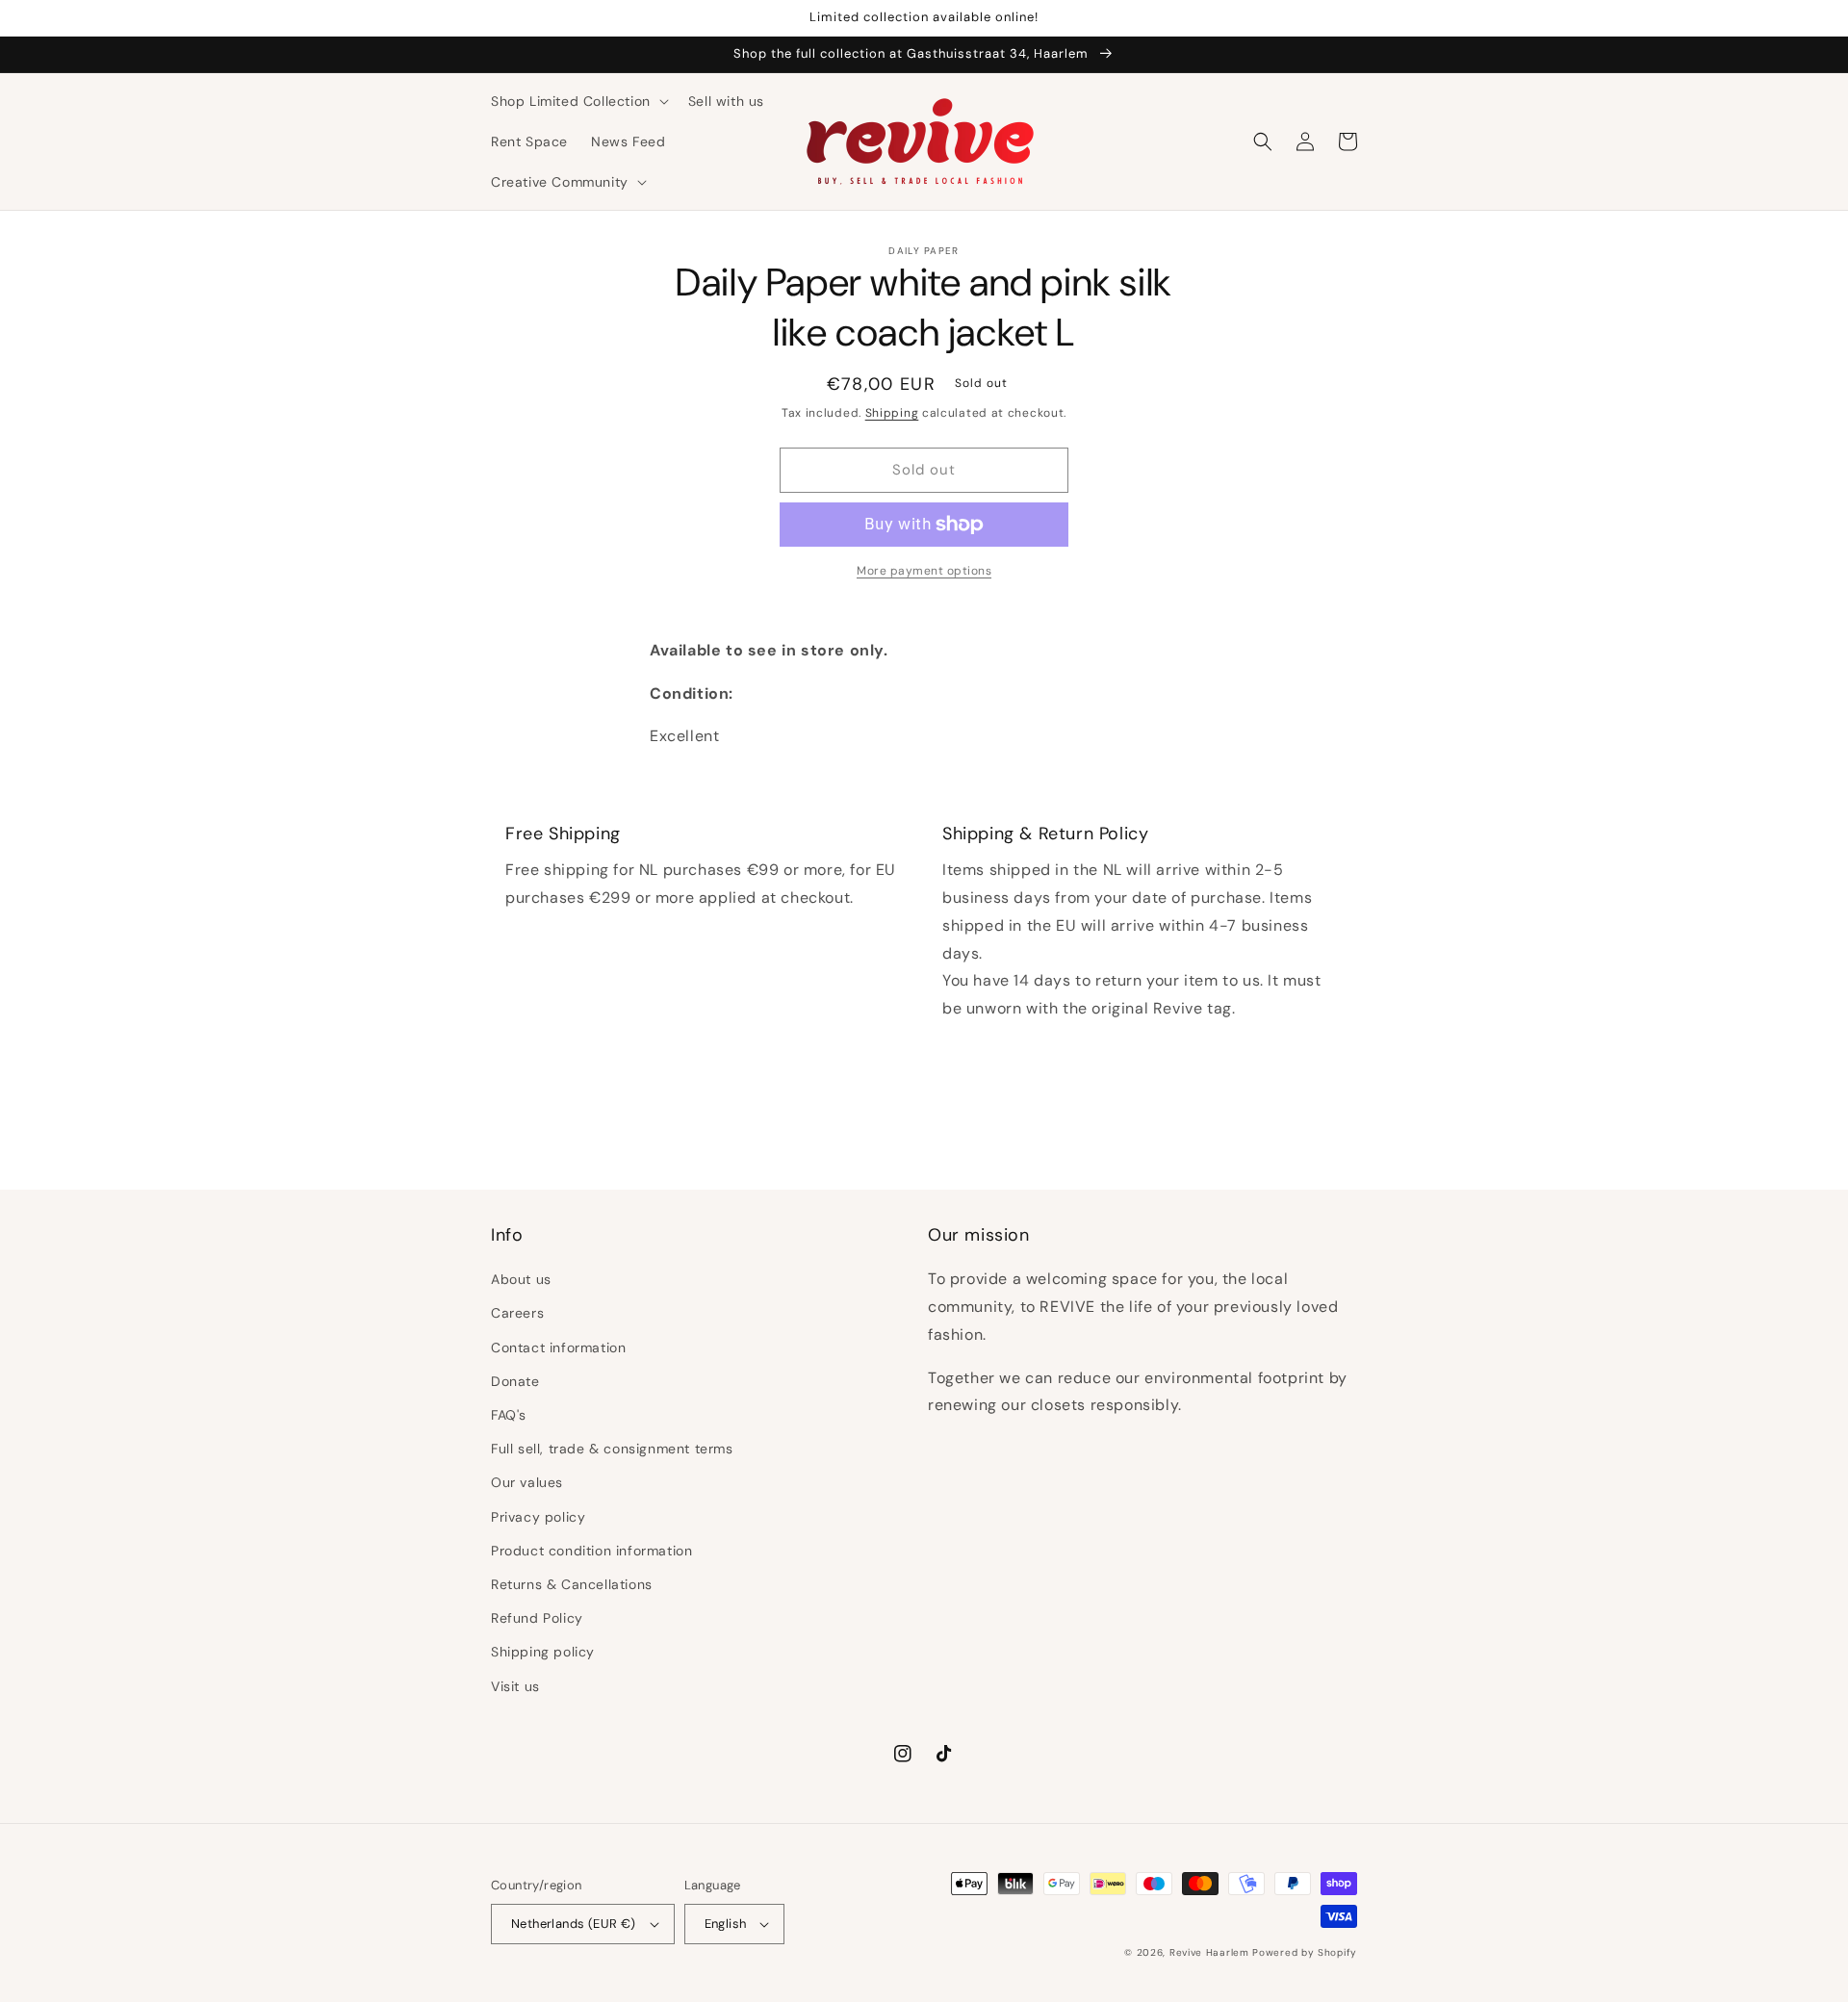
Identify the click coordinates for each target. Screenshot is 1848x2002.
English (726, 1924)
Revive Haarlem (1209, 1952)
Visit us (515, 1686)
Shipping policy (543, 1652)
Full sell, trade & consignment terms (612, 1449)
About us (521, 1279)
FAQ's (509, 1415)
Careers (517, 1313)
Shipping (892, 413)
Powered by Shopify (1305, 1952)
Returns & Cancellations (572, 1584)
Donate (515, 1381)
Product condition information (591, 1551)
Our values (527, 1482)
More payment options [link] (924, 571)
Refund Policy (537, 1618)
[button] (578, 101)
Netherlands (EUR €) (574, 1924)
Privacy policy (538, 1517)
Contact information (558, 1347)
